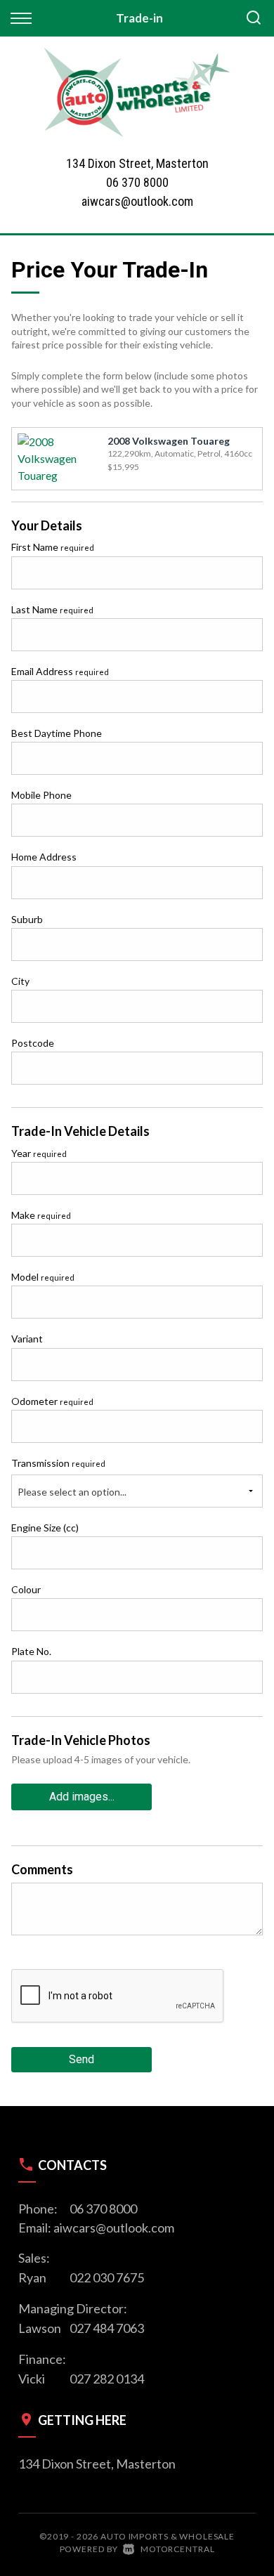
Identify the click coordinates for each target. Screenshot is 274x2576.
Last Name (52, 609)
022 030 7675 (107, 2277)
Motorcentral (177, 2549)
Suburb (27, 919)
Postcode (33, 1043)
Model (43, 1277)
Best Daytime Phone (57, 733)
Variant (27, 1339)
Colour (26, 1589)
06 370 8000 (137, 182)
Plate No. (31, 1651)
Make (41, 1215)
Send (81, 2059)
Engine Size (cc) (45, 1528)
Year (39, 1153)
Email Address (60, 671)
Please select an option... (72, 1492)
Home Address (44, 857)
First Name (53, 547)
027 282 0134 (107, 2379)
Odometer (52, 1401)
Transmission (58, 1463)
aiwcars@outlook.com (137, 201)
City (20, 981)
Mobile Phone (41, 795)
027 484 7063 (107, 2328)
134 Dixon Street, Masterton (97, 2464)
